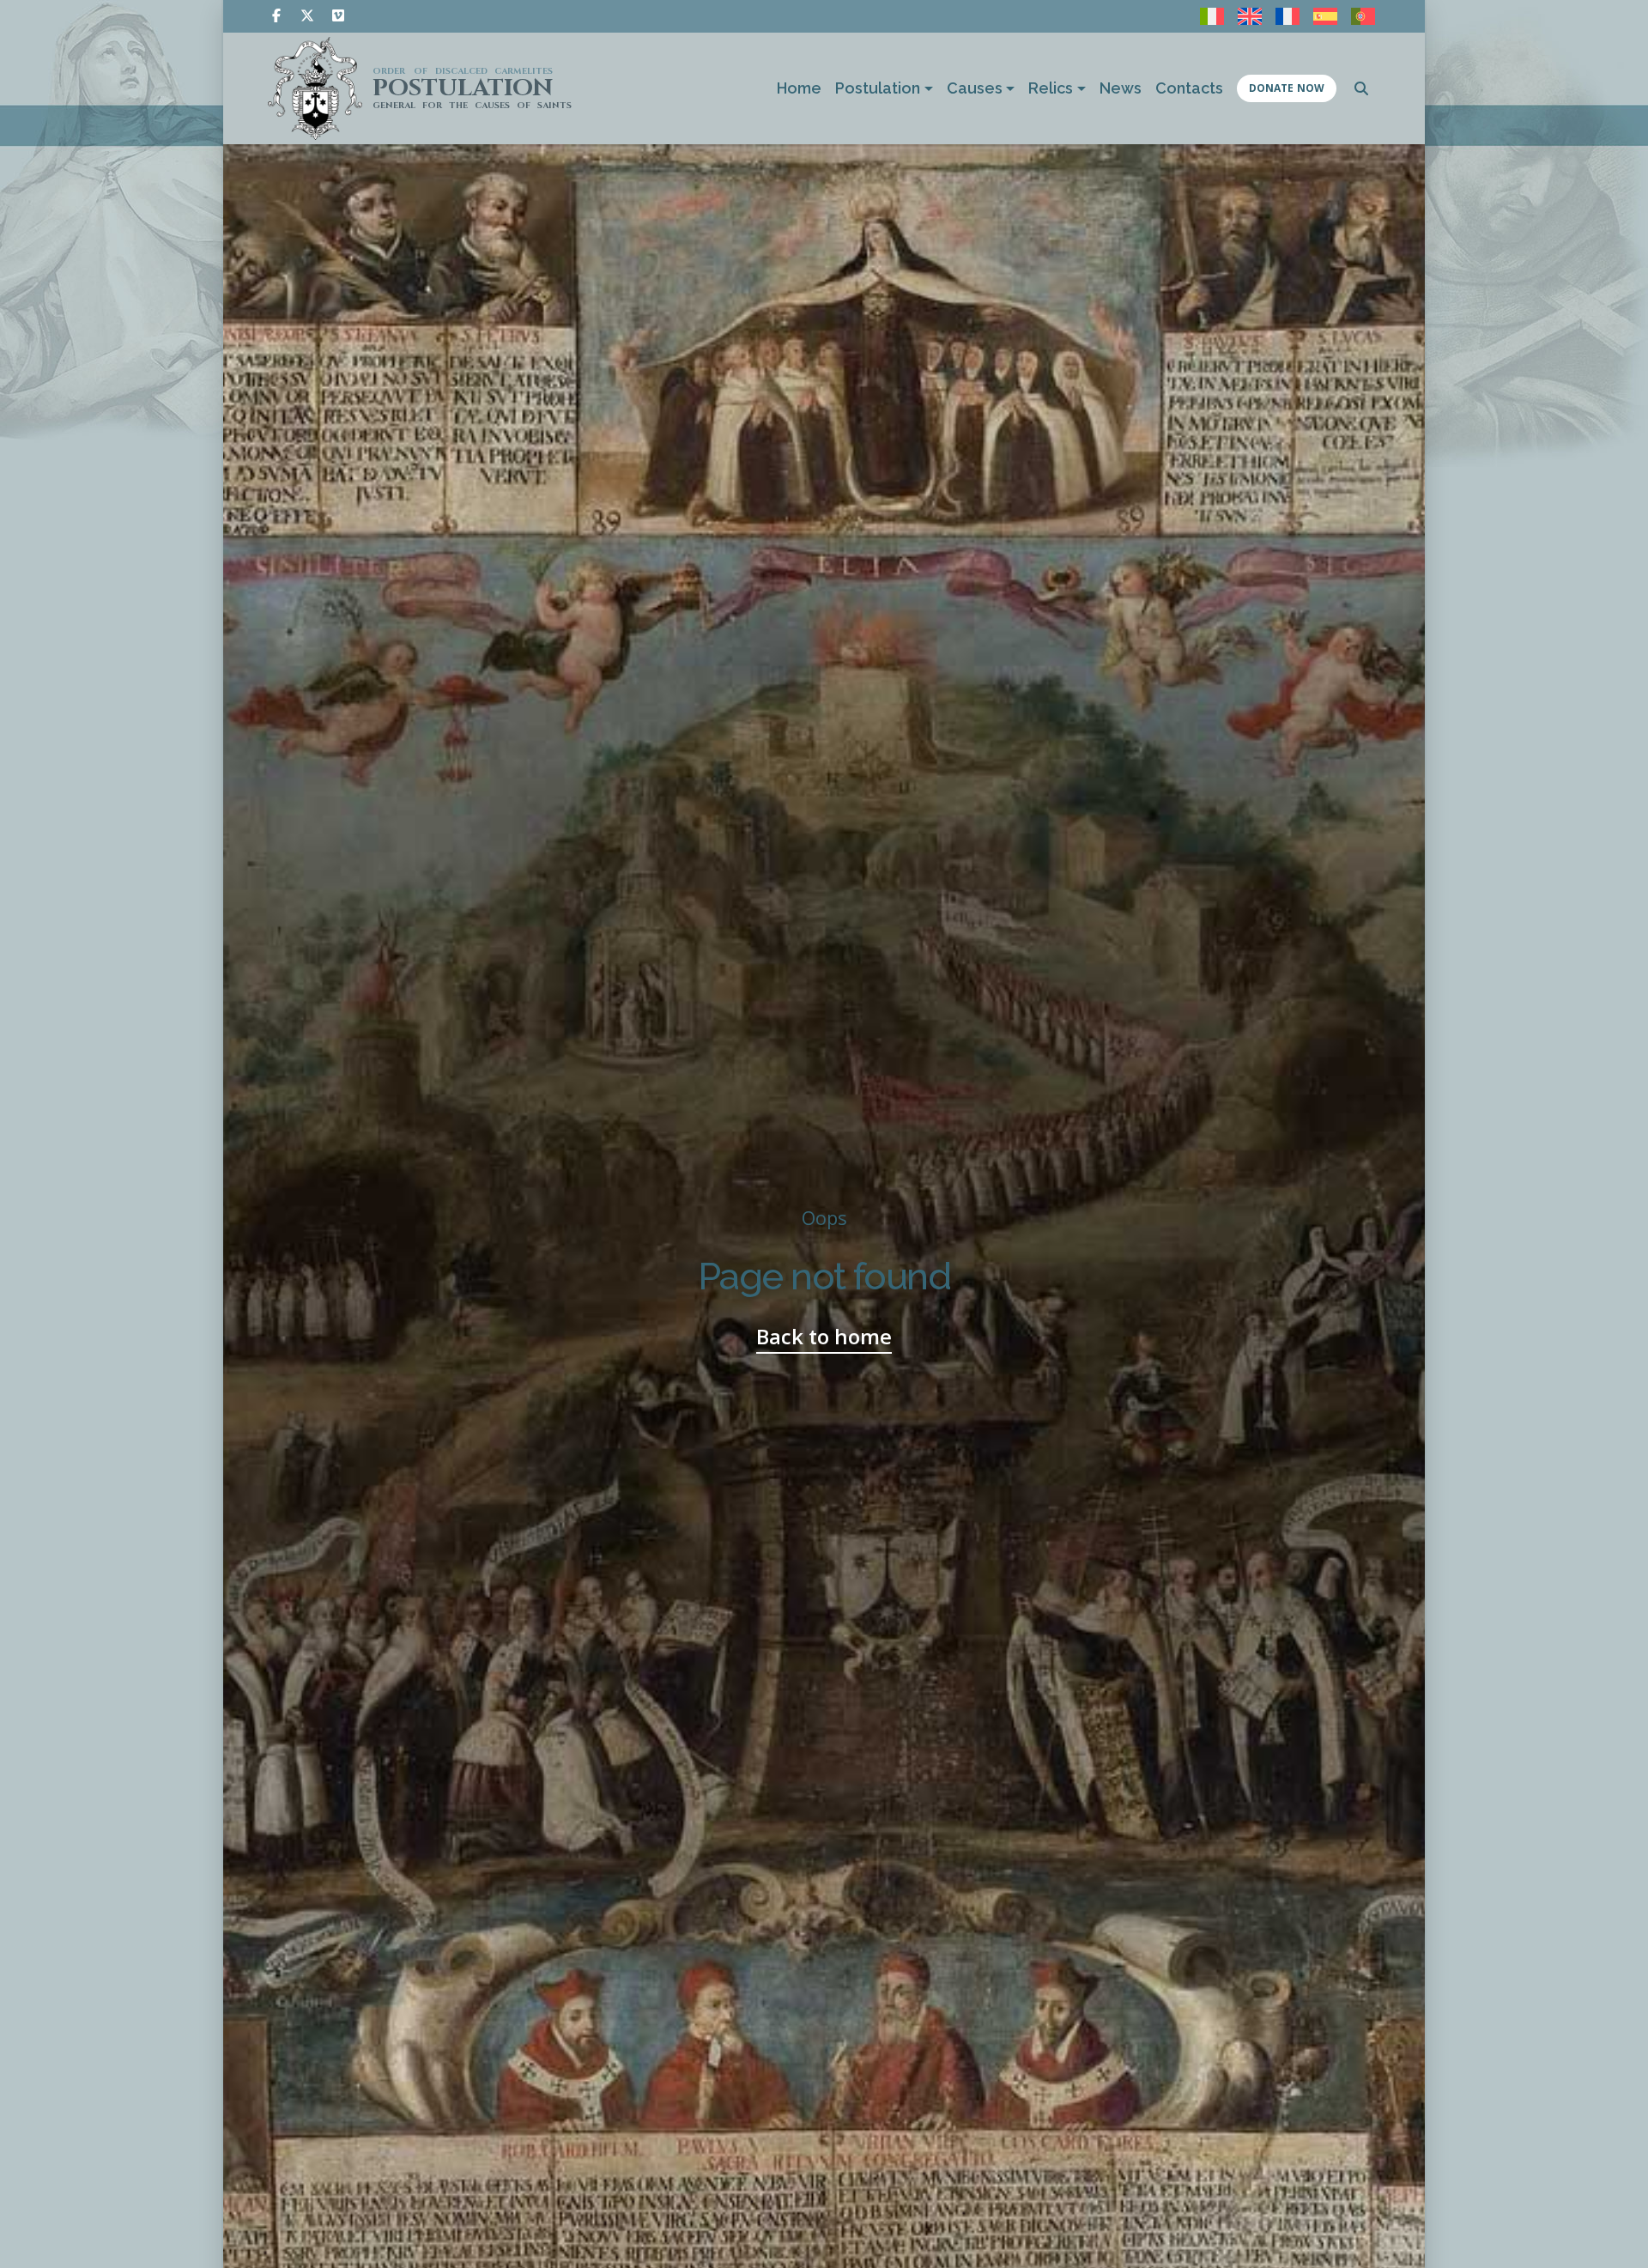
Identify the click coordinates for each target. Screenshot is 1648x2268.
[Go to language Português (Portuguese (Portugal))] (1363, 16)
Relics (1051, 88)
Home (799, 88)
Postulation (878, 88)
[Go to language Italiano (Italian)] (1212, 16)
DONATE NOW (1287, 88)
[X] (307, 15)
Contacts (1189, 88)
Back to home (824, 1336)
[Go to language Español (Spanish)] (1325, 16)
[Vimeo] (338, 15)
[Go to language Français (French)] (1287, 16)
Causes (975, 88)
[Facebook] (276, 15)
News (1121, 88)
